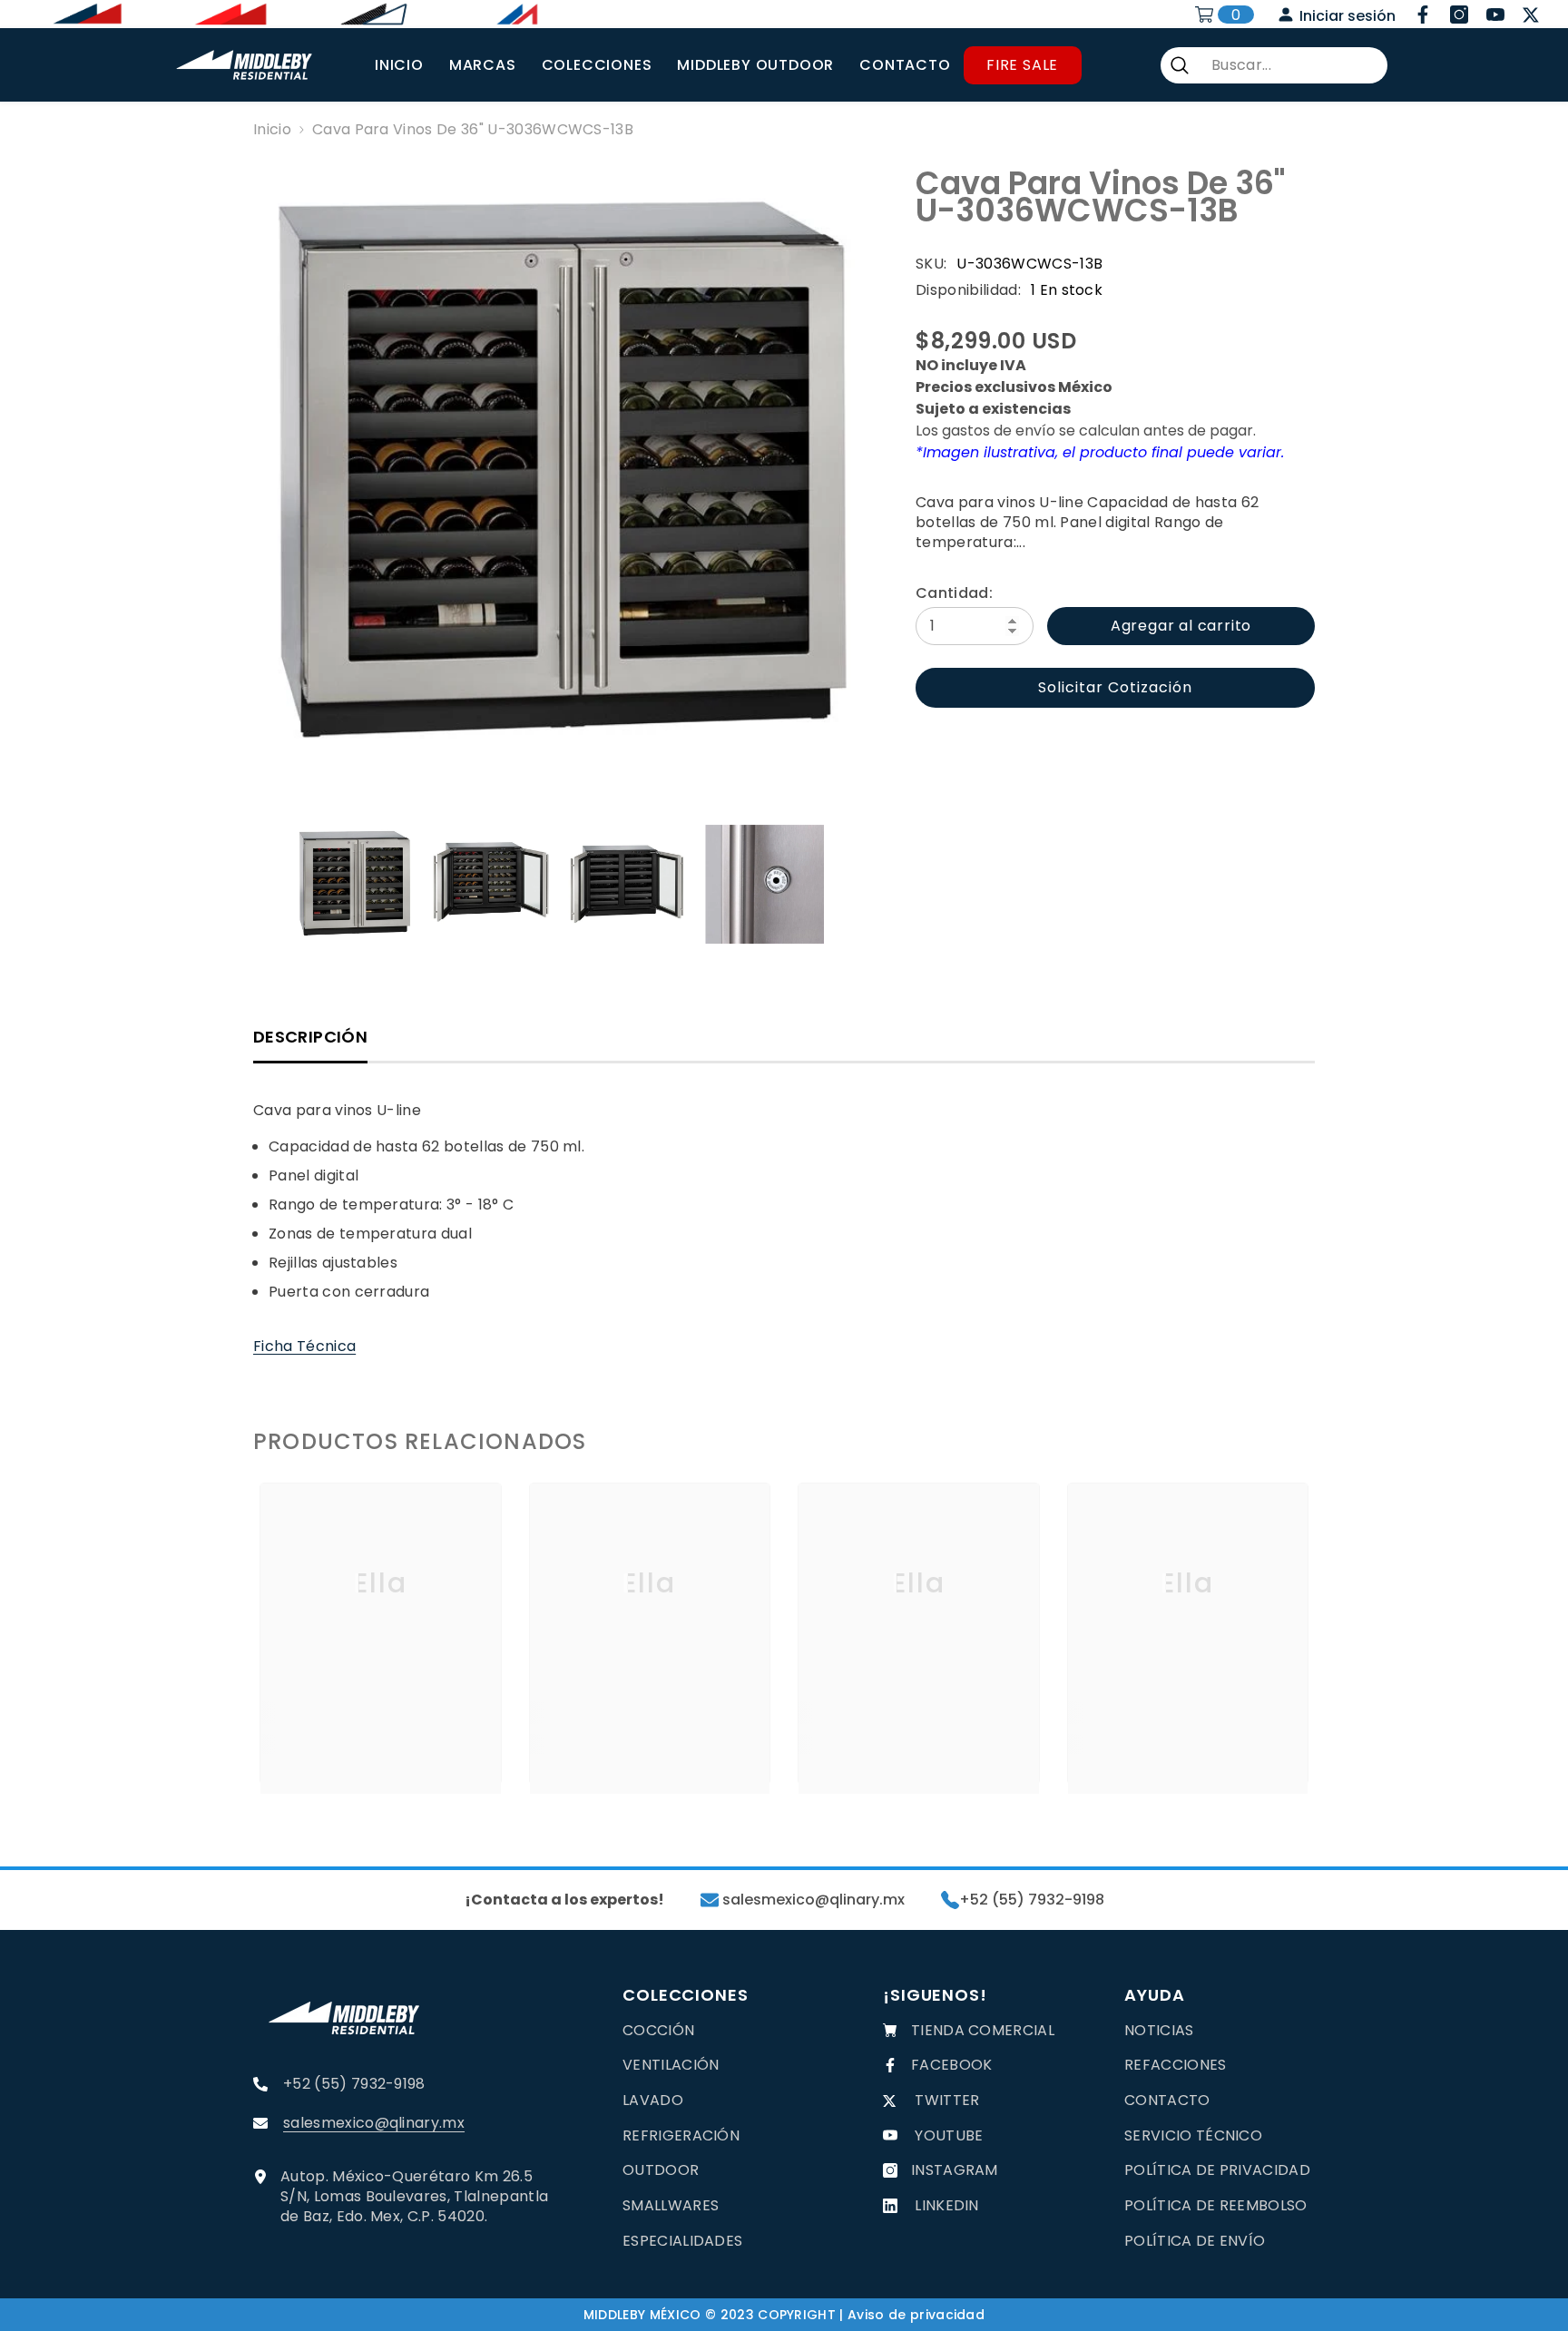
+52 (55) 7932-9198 (1032, 1900)
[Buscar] (1274, 65)
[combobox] (1292, 65)
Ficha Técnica (304, 1346)
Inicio (272, 130)
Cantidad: (954, 593)
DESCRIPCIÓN (310, 1037)
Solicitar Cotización (1115, 687)
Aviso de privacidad (916, 2315)
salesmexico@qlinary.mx (812, 1900)
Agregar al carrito (1181, 626)
